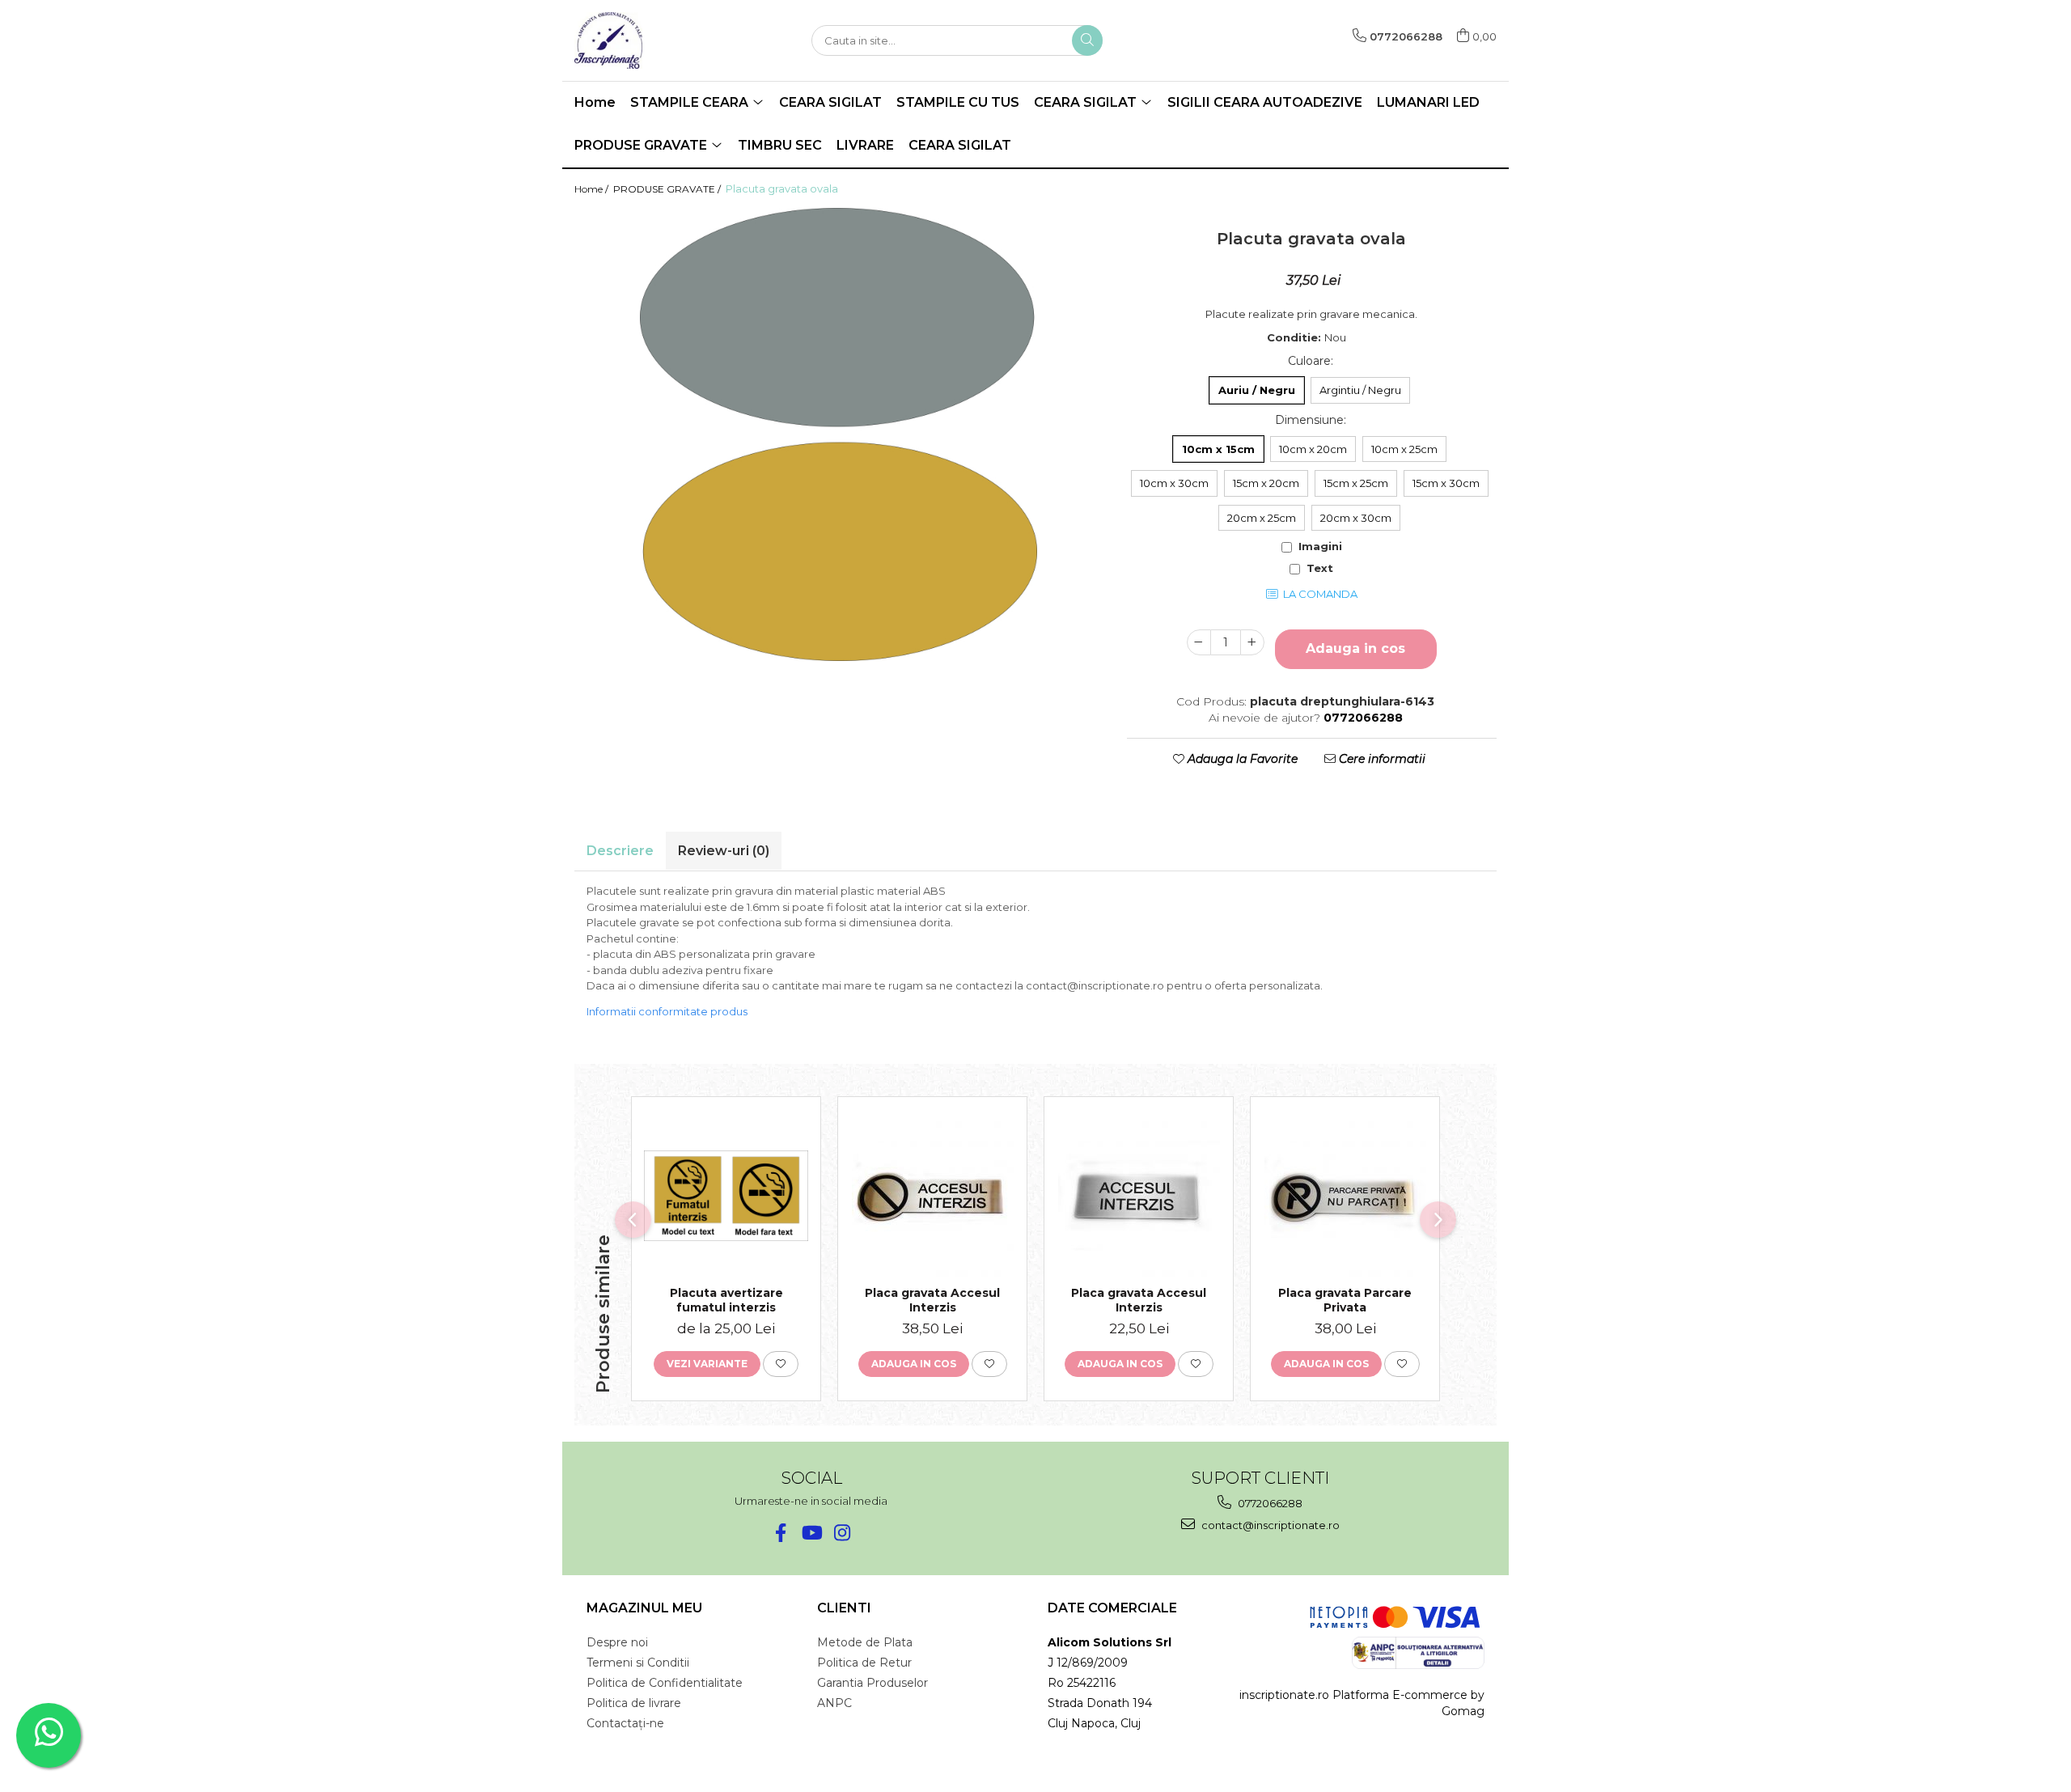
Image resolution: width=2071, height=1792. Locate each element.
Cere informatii (1381, 759)
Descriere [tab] (620, 851)
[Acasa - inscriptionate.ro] (655, 40)
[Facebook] (780, 1533)
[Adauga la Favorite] (781, 1364)
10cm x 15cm (1218, 449)
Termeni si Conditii (638, 1663)
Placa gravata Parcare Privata (1345, 1300)
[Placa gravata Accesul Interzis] (932, 1196)
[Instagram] (842, 1533)
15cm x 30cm (1446, 483)
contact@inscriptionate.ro (1269, 1525)
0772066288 (1269, 1503)
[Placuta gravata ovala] (839, 434)
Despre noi (617, 1642)
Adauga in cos (1355, 648)
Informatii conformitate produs (667, 1011)
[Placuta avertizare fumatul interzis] (726, 1196)
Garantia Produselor (872, 1683)
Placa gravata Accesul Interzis (932, 1300)
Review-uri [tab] (724, 851)
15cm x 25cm (1356, 483)
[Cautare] (1087, 40)
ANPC (834, 1703)
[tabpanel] (839, 434)
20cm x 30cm (1356, 518)
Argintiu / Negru (1360, 390)
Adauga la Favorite (1241, 759)
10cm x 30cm (1174, 483)
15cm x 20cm (1266, 483)
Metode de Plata (865, 1642)
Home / (593, 189)
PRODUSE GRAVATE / (668, 189)
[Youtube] (811, 1533)
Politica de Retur (864, 1663)
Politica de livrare (634, 1703)
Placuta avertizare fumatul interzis (726, 1300)
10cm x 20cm (1313, 449)
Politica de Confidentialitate (665, 1683)
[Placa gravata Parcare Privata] (1345, 1196)
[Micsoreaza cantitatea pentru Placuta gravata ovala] (1199, 642)
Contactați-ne (625, 1723)
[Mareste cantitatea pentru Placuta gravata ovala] (1252, 642)
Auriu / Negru (1257, 390)
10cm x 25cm (1404, 449)
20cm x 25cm (1262, 518)
